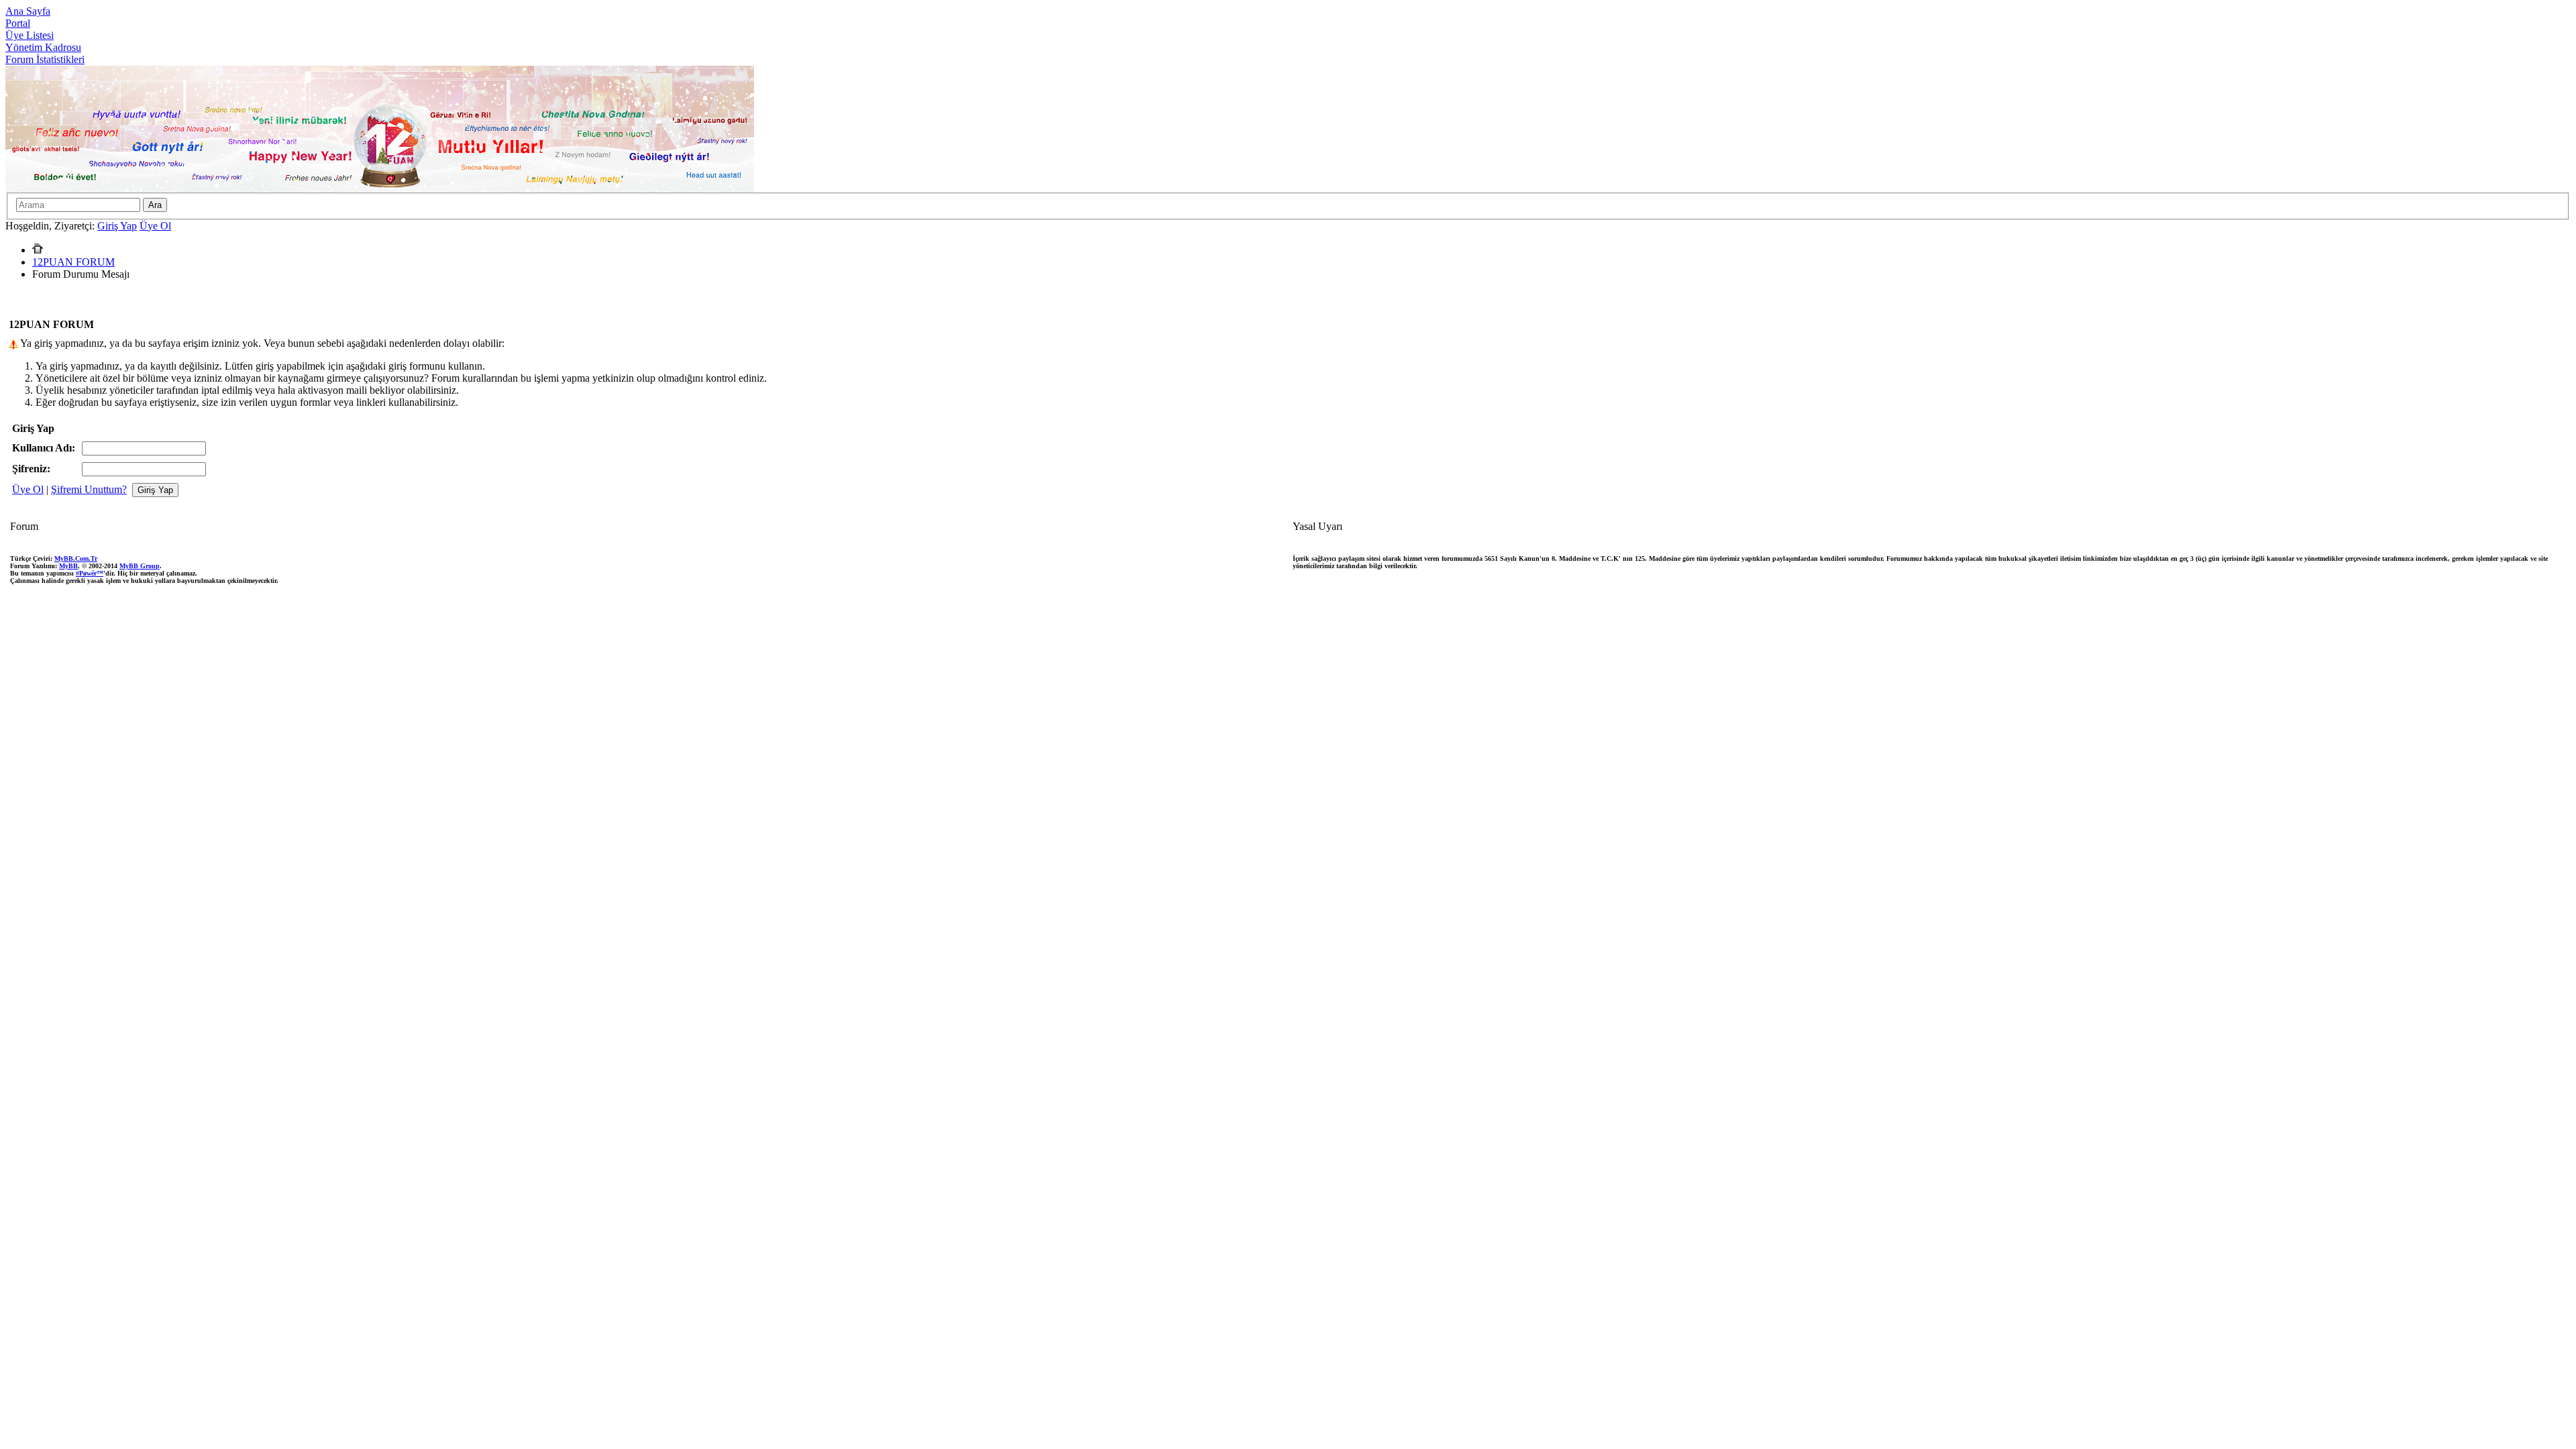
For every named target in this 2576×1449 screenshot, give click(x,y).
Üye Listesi (30, 35)
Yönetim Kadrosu (43, 47)
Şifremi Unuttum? (89, 489)
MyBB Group (140, 566)
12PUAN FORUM (73, 262)
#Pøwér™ (90, 573)
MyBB (68, 566)
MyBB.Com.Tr (76, 558)
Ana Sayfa (28, 11)
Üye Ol (155, 226)
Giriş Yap (117, 226)
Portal (18, 23)
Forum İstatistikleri (45, 59)
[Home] (38, 250)
